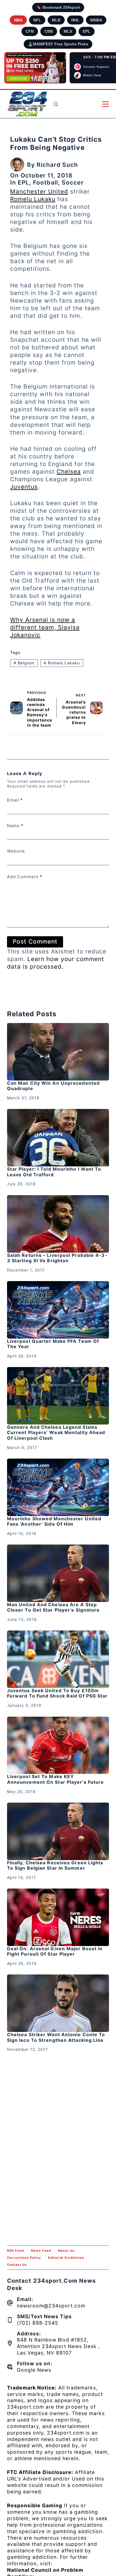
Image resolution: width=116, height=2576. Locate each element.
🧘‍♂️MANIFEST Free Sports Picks (58, 44)
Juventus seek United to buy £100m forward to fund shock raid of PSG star (57, 1693)
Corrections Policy (24, 2258)
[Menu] (105, 104)
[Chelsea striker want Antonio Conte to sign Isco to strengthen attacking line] (58, 2003)
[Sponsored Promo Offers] (35, 68)
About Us (66, 2251)
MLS (68, 31)
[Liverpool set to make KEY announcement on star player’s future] (58, 1745)
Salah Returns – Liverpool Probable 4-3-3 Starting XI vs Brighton (57, 1258)
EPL (87, 31)
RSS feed (15, 2251)
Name (15, 826)
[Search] (56, 104)
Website (16, 851)
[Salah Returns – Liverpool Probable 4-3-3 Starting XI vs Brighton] (58, 1224)
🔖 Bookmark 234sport (58, 7)
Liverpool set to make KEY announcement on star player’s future (56, 1779)
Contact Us (17, 2265)
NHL (75, 20)
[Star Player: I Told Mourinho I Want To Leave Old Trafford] (58, 1138)
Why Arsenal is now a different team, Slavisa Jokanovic (45, 627)
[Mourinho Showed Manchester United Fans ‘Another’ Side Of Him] (58, 1487)
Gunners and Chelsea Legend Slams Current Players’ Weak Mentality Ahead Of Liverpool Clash (56, 1432)
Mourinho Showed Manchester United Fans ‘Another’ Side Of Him (54, 1521)
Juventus (24, 487)
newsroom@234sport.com (51, 2306)
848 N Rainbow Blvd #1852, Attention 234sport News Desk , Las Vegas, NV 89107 (58, 2346)
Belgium (24, 663)
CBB (49, 31)
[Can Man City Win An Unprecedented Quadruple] (58, 1052)
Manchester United (39, 191)
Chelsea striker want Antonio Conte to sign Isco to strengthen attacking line (56, 2037)
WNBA (96, 20)
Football (45, 182)
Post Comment (35, 941)
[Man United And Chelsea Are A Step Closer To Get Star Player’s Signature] (58, 1573)
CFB (30, 31)
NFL (37, 20)
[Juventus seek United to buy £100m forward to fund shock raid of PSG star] (58, 1659)
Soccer (73, 182)
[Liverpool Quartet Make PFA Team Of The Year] (58, 1310)
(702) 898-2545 (38, 2323)
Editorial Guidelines (66, 2258)
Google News (34, 2370)
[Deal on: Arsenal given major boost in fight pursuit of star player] (58, 1917)
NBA (18, 20)
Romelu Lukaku (33, 199)
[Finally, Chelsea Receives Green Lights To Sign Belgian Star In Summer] (58, 1831)
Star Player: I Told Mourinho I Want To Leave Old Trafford (54, 1172)
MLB (56, 20)
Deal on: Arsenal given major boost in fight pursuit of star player (55, 1951)
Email (15, 800)
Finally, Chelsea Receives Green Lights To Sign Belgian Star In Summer (55, 1865)
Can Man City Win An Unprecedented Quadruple (53, 1086)
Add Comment (25, 877)
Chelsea (69, 472)
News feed (41, 2251)
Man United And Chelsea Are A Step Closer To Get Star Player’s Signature (53, 1607)
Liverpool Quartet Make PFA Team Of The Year (53, 1344)
